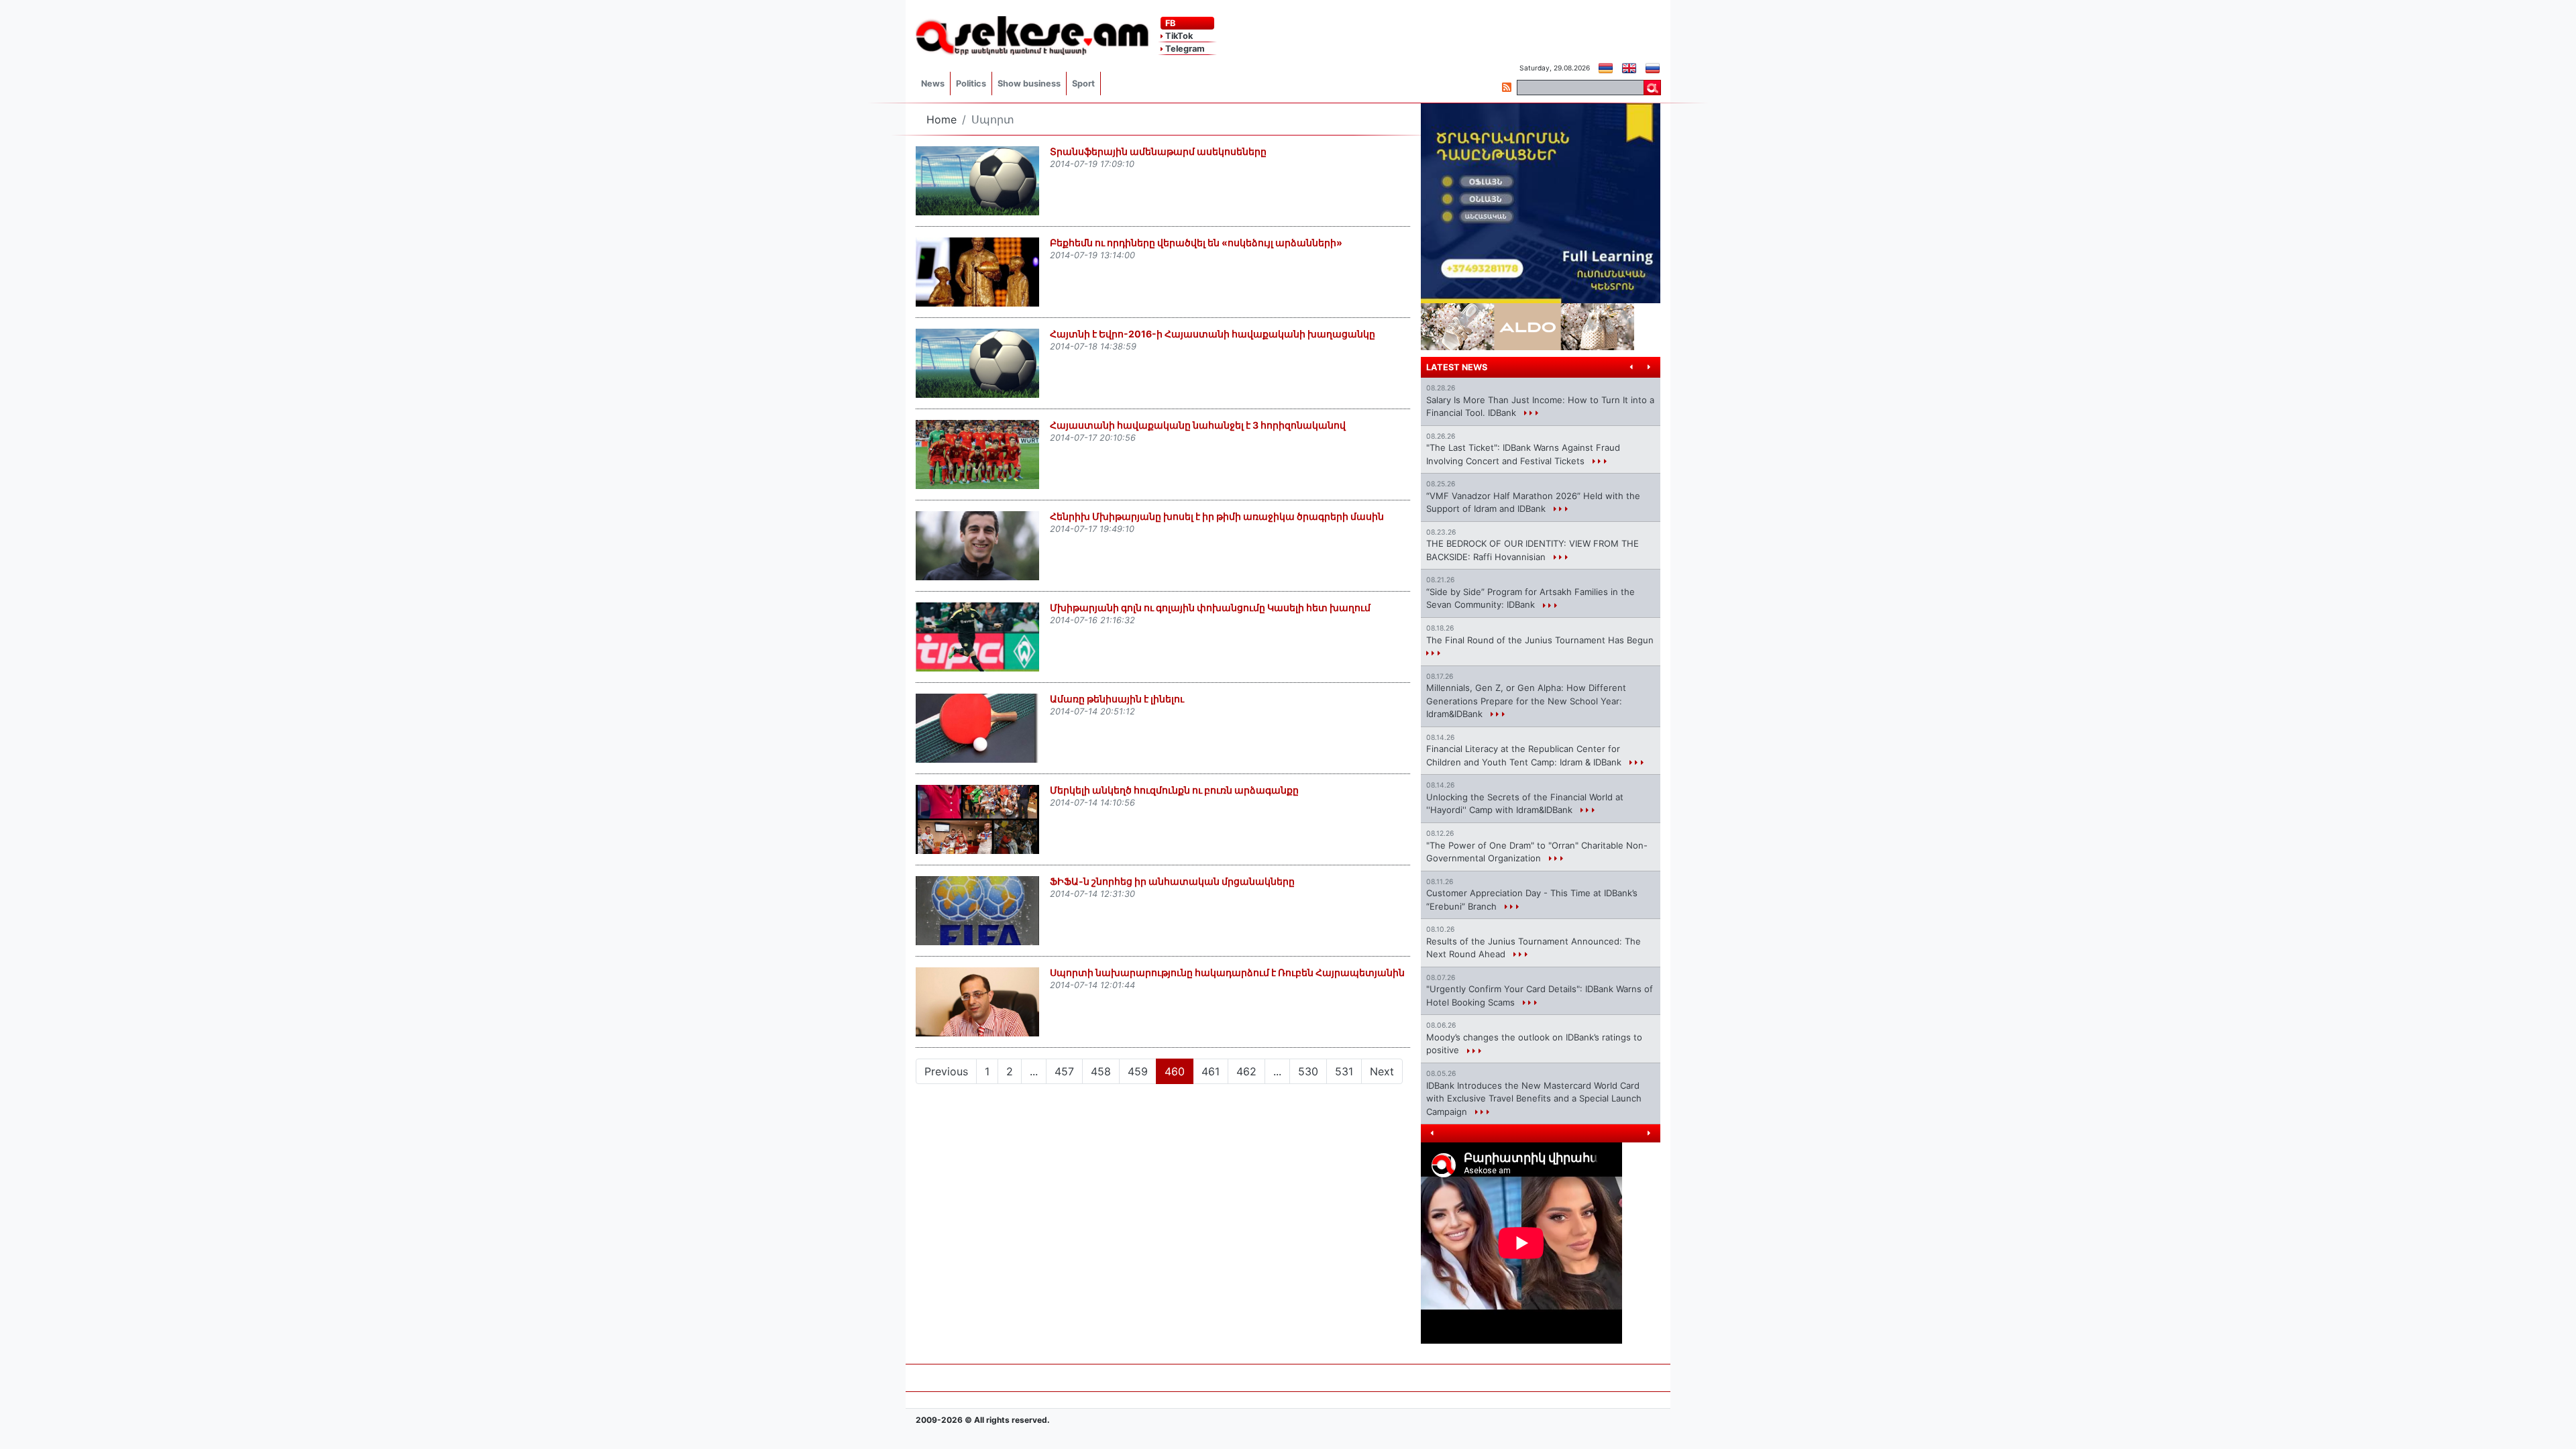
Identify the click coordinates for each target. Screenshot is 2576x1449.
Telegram (1184, 49)
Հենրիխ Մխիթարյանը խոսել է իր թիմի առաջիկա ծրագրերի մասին (1217, 516)
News (933, 84)
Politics (971, 84)
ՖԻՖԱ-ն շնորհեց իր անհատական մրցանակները (1172, 881)
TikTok (1178, 36)
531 (1344, 1071)
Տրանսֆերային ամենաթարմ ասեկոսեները (1158, 151)
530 (1308, 1071)
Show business (1029, 84)
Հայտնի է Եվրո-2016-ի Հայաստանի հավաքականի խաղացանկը (1213, 334)
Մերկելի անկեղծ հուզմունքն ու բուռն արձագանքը (1174, 790)
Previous (946, 1071)
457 (1064, 1071)
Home (942, 119)
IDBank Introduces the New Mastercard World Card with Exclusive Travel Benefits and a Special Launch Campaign (1534, 1098)
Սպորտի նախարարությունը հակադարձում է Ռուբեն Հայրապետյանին (1227, 972)
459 (1138, 1071)
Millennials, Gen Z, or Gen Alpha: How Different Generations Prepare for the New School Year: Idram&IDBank (1526, 701)
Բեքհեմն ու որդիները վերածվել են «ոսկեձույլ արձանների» (1196, 243)
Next (1382, 1071)
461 (1211, 1071)
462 (1246, 1071)
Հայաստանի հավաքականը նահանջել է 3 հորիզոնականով (1198, 425)
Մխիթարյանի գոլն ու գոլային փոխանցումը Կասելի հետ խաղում (1210, 607)
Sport (1083, 84)
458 (1101, 1071)
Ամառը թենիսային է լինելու (1117, 699)
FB (1169, 23)
